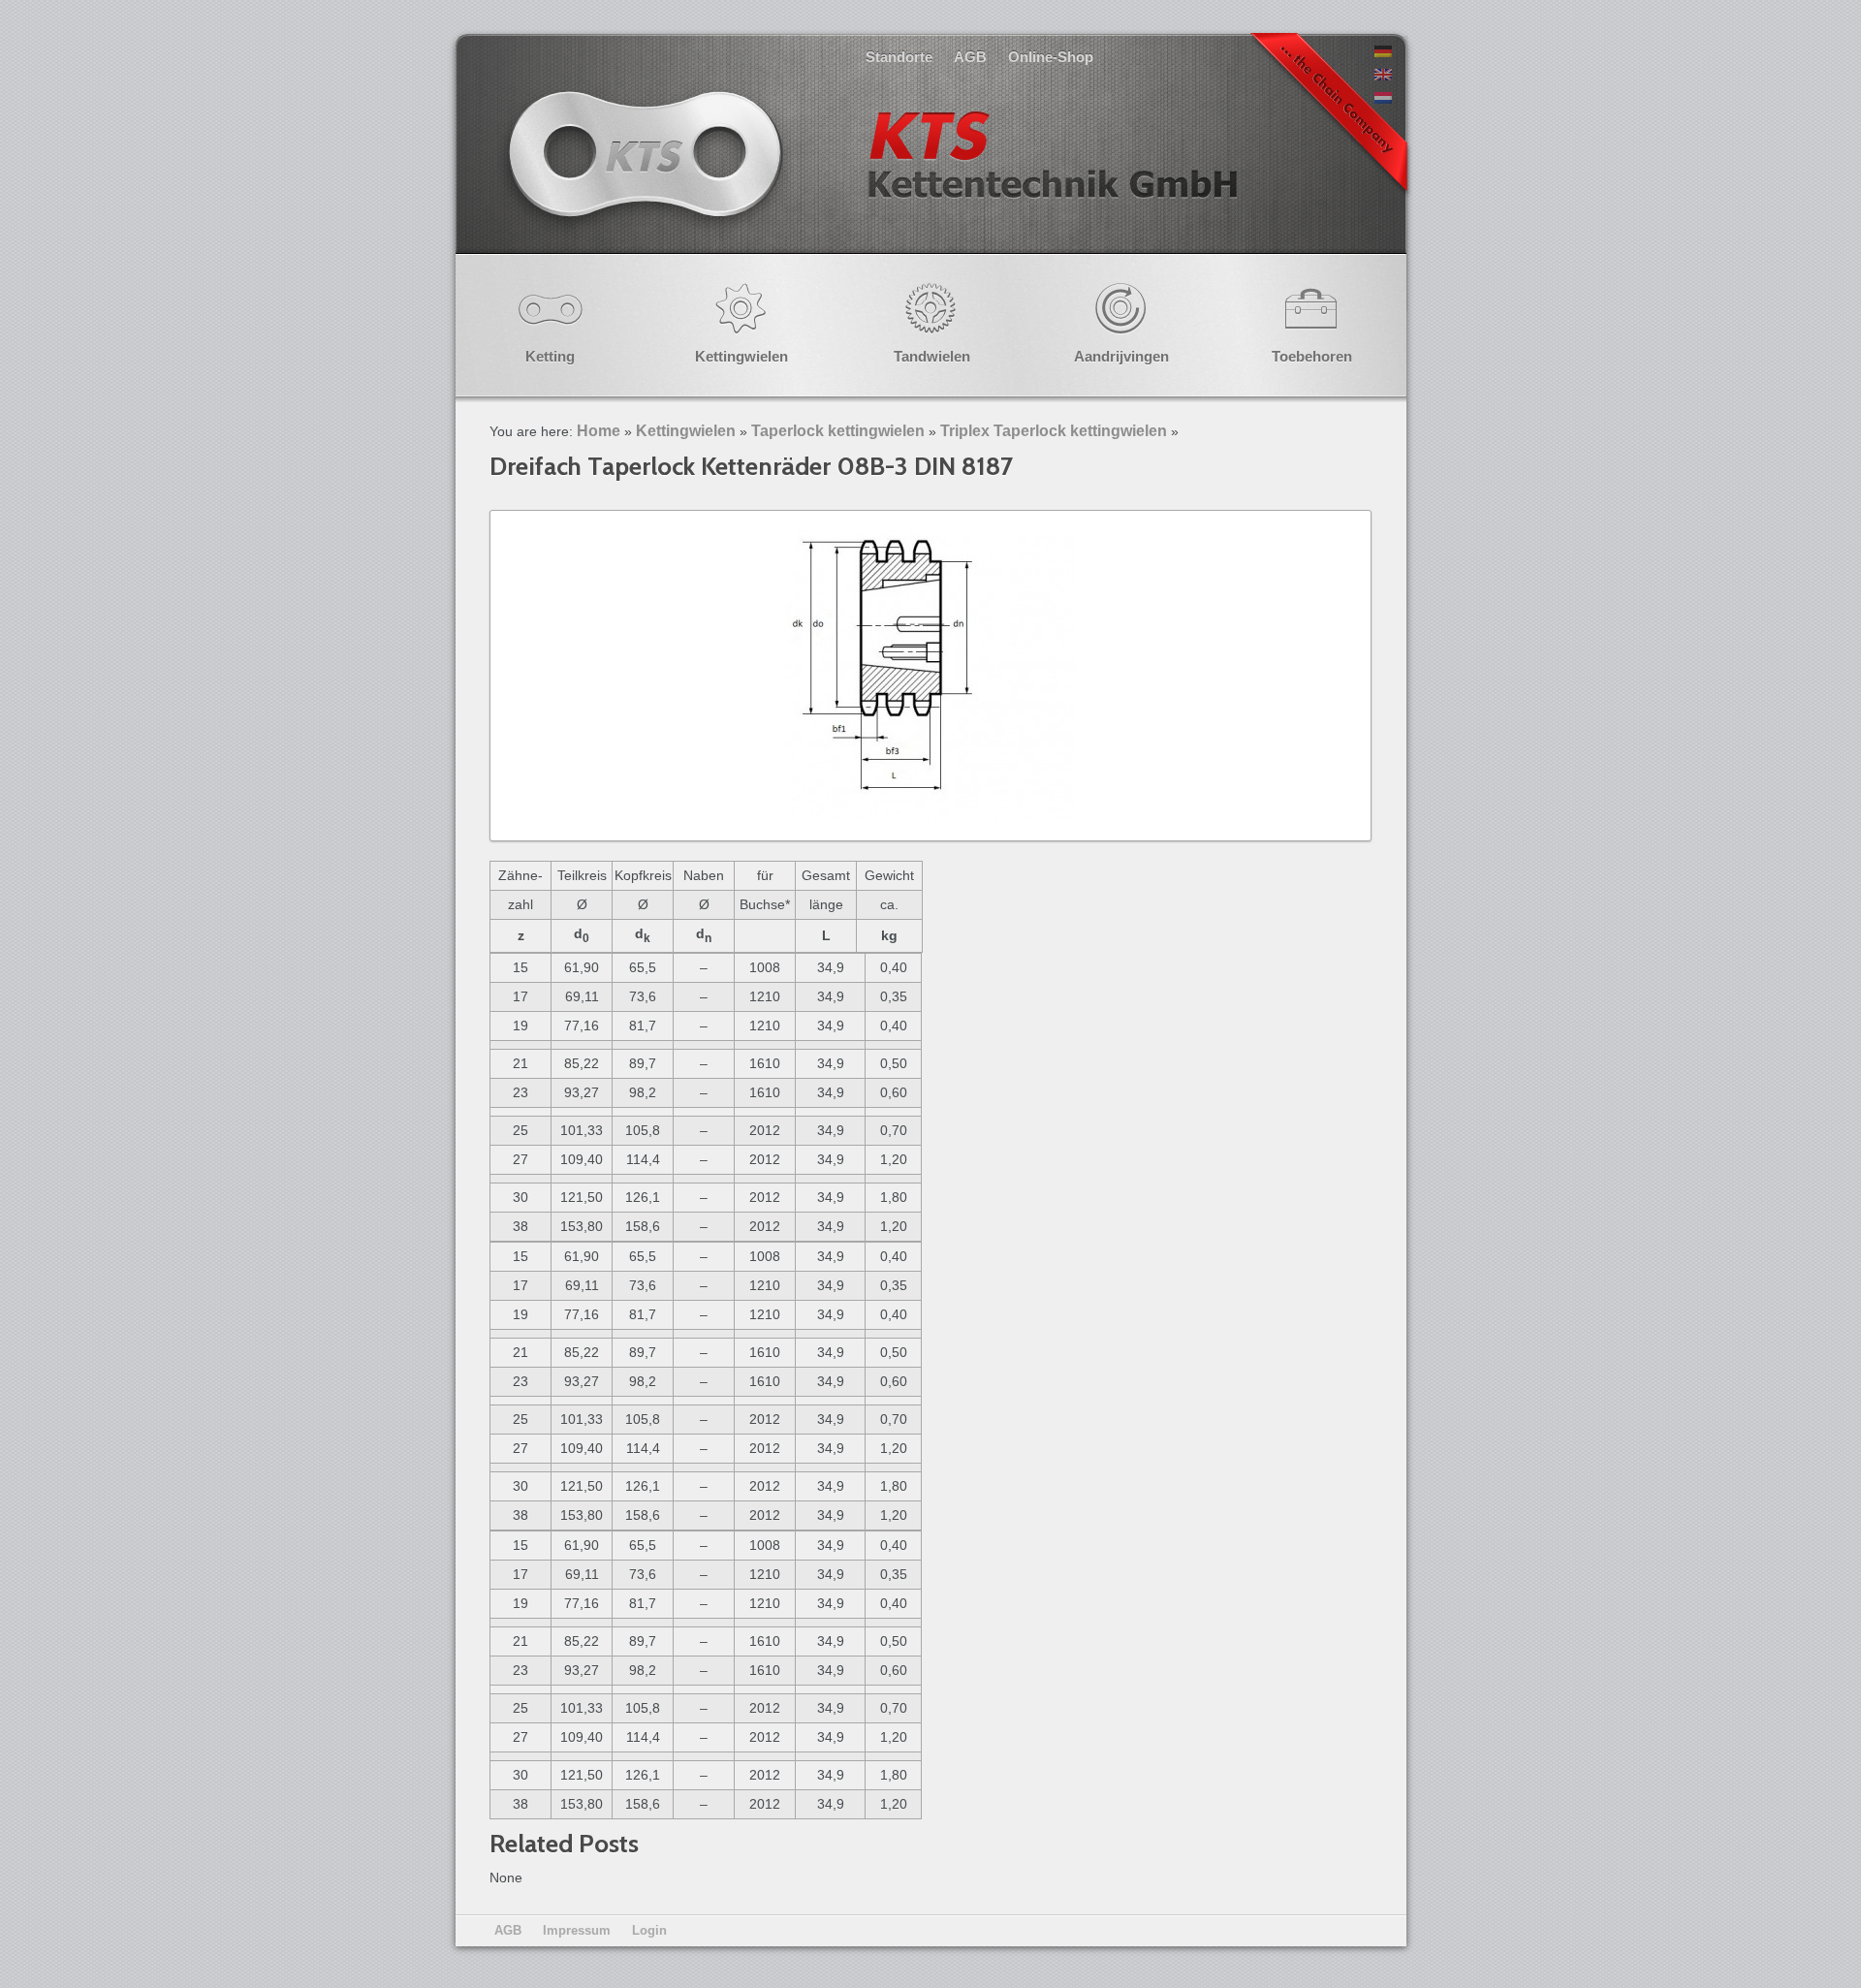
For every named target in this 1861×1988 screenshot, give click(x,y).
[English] (1383, 76)
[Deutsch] (1383, 52)
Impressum (577, 1930)
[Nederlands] (1383, 99)
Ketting (550, 356)
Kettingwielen (741, 356)
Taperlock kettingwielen (838, 431)
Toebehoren (1312, 356)
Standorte (899, 57)
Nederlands (870, 174)
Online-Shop (1051, 57)
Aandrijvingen (1121, 356)
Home (599, 431)
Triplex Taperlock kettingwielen (1054, 431)
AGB (970, 57)
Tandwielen (932, 356)
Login (649, 1930)
